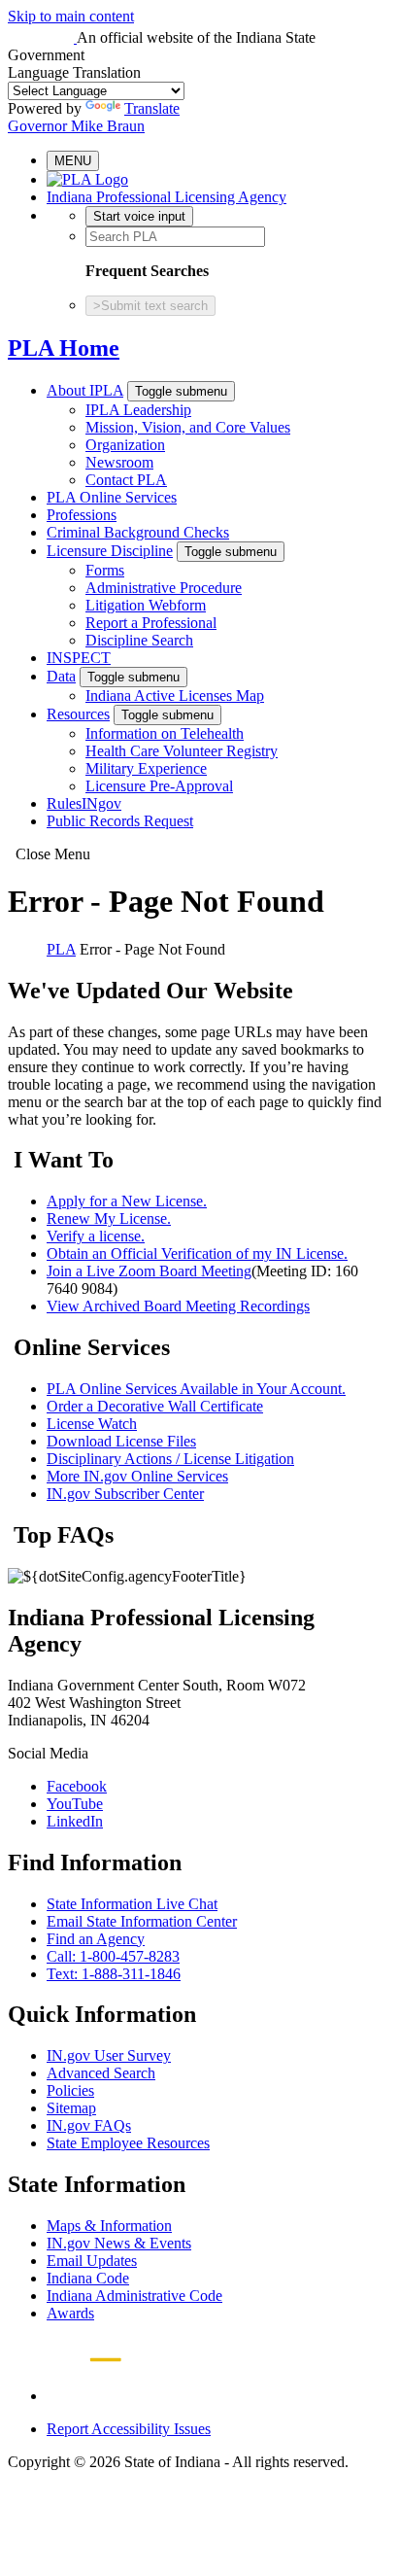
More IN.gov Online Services (137, 1476)
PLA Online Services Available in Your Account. (196, 1389)
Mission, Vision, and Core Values (188, 427)
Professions (82, 515)
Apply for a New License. (127, 1201)
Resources (78, 714)
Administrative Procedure (164, 588)
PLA (61, 949)
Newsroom (119, 462)
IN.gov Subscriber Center (125, 1494)
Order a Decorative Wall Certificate (155, 1406)
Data (61, 676)
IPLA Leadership (138, 410)
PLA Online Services (112, 497)
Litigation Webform (146, 605)
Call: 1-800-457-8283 (113, 1956)
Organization (125, 445)
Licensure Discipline (110, 551)
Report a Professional (151, 623)
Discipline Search (139, 640)
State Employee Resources (128, 2143)
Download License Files (121, 1441)
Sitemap (71, 2108)
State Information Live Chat (132, 1904)
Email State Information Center (142, 1921)
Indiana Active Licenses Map (175, 696)
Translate (152, 108)
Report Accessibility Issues (129, 2429)
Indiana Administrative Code (134, 2296)
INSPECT (79, 658)
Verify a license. (96, 1236)
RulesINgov (84, 803)
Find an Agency (96, 1939)
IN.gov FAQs (89, 2125)
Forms (105, 570)
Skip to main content (71, 16)
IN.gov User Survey (109, 2055)
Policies (70, 2090)
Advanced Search (101, 2073)
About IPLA (85, 390)
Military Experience (146, 768)
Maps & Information (109, 2226)
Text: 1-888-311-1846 (114, 1974)
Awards (70, 2313)
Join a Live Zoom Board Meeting (149, 1271)
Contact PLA (126, 480)
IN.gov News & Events (119, 2243)
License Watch (92, 1424)
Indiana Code (88, 2278)
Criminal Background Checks (138, 532)
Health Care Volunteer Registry (182, 751)
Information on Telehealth (165, 733)
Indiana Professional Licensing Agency (167, 197)
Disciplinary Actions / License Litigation (170, 1459)
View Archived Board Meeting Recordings (178, 1306)
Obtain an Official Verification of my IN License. (197, 1253)
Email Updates (92, 2261)
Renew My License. (109, 1218)
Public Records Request (120, 821)
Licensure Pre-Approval (159, 786)
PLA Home (64, 348)
